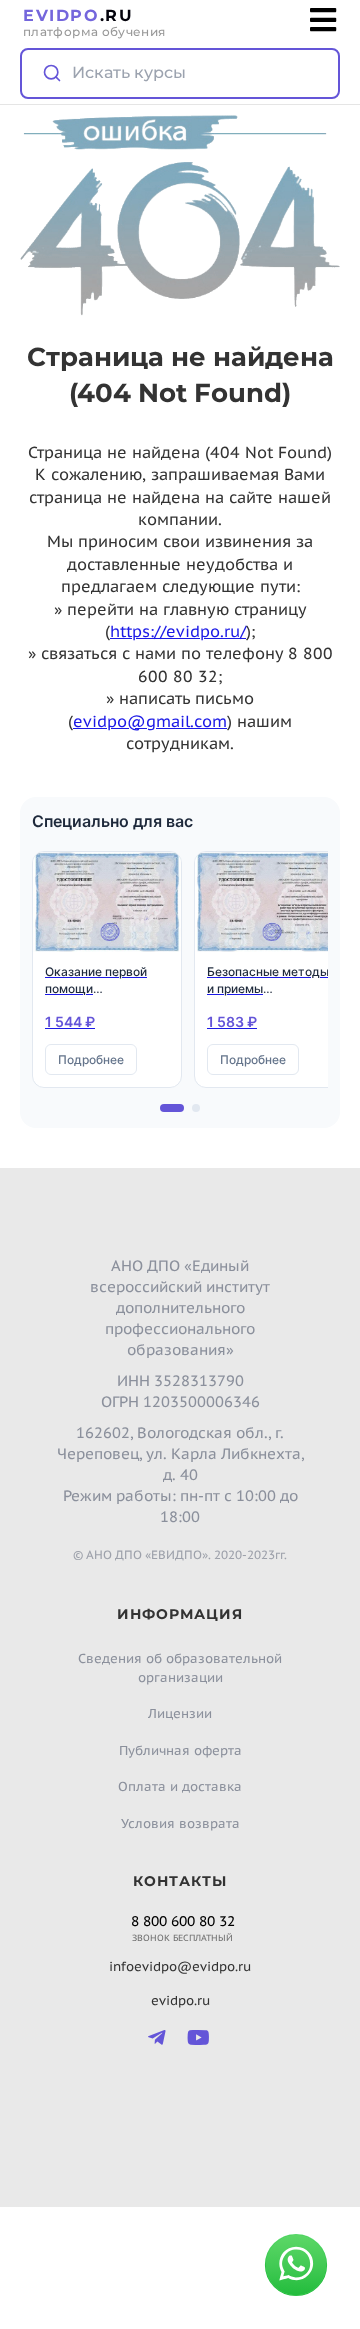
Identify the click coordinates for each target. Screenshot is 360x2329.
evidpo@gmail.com (150, 721)
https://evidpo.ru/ (178, 631)
